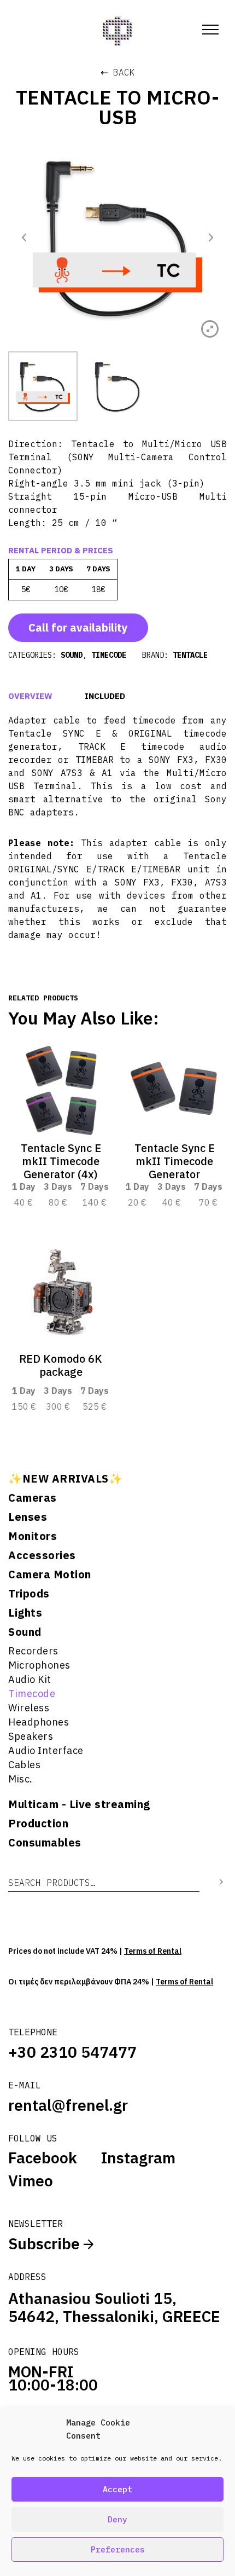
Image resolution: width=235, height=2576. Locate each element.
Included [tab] (105, 696)
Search (213, 1882)
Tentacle (190, 655)
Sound (25, 1632)
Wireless (29, 1708)
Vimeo (31, 2181)
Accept (117, 2489)
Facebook (43, 2158)
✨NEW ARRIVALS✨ (65, 1479)
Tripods (29, 1594)
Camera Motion (50, 1574)
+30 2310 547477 (72, 2052)
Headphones (39, 1722)
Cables (24, 1765)
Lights (25, 1613)
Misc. (20, 1779)
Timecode (32, 1694)
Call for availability (78, 627)
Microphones (39, 1665)
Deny (117, 2519)
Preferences (118, 2549)
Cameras (33, 1498)
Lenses (28, 1517)
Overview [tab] (30, 696)
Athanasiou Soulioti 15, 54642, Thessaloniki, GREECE (114, 2307)
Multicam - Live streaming (79, 1804)
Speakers (31, 1736)
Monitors (33, 1536)
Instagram (138, 2158)
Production (38, 1824)
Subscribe (46, 2244)
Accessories (42, 1555)
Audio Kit (30, 1679)
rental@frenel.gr (68, 2105)
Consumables (45, 1843)
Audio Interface (46, 1750)
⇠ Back (118, 72)
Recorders (33, 1651)
